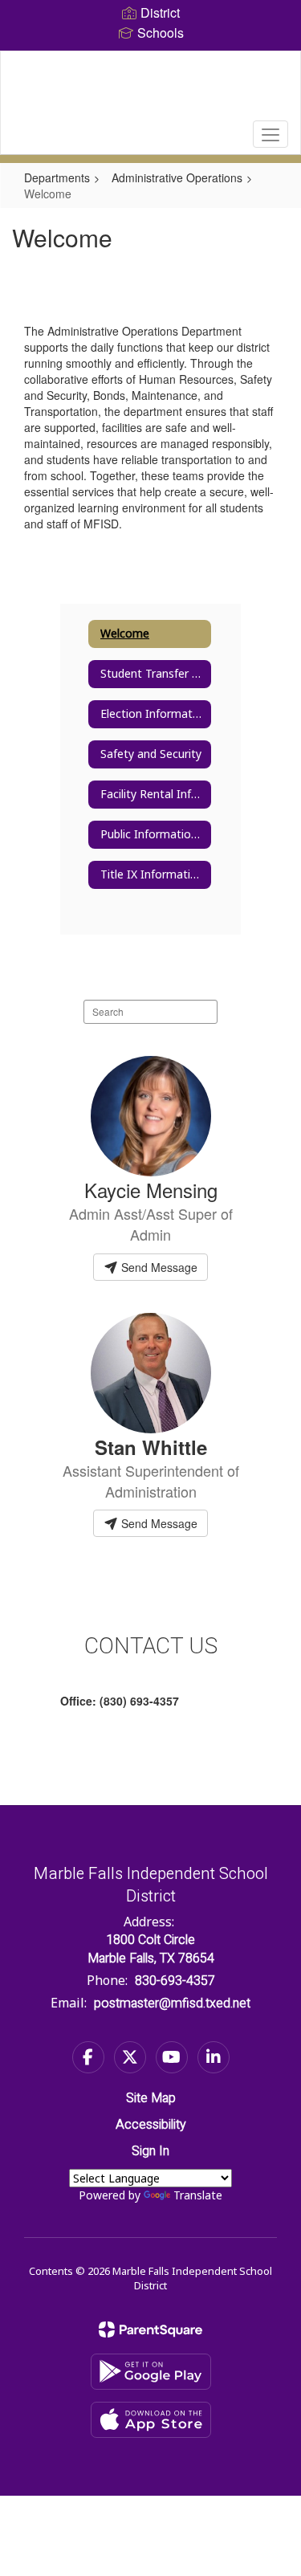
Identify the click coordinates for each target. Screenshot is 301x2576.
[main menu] (270, 134)
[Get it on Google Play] (151, 2372)
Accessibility (151, 2125)
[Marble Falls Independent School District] (150, 91)
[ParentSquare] (150, 2329)
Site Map (151, 2098)
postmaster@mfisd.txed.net (172, 2003)
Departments (57, 177)
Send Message (158, 1267)
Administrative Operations (177, 177)
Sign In (150, 2151)
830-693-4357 (175, 1981)
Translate (198, 2195)
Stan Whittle (151, 1447)
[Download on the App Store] (151, 2420)
